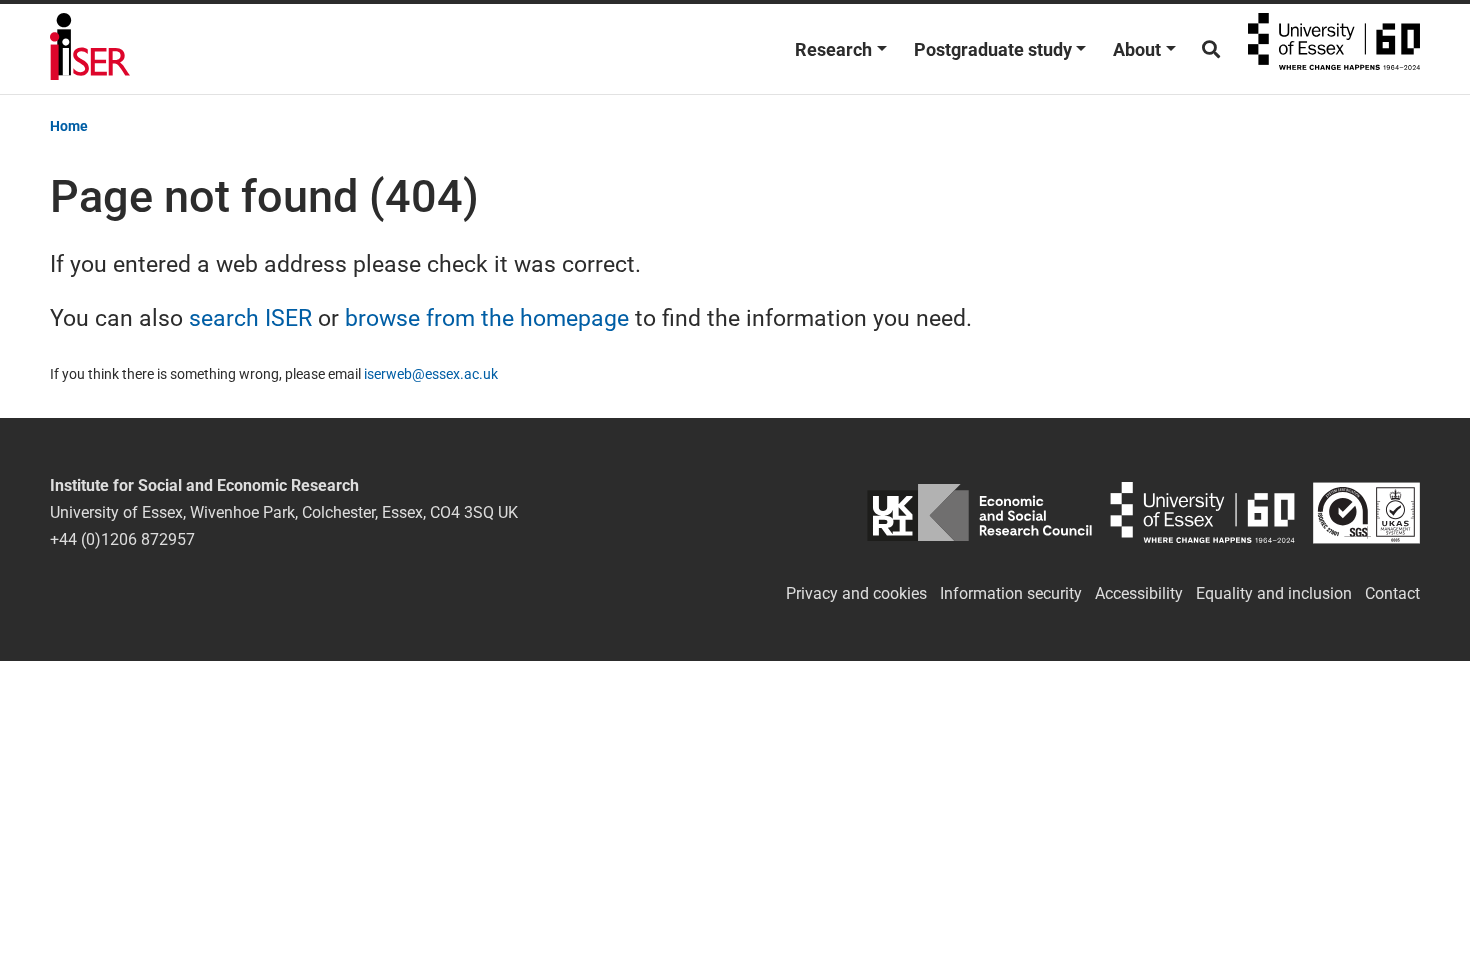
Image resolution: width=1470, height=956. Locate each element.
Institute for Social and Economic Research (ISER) (90, 49)
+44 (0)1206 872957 (122, 539)
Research (833, 49)
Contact (1392, 593)
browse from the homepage (487, 318)
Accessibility (1139, 593)
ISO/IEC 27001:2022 (1366, 512)
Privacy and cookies (856, 593)
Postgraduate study (993, 49)
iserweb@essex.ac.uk (431, 374)
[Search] (1211, 49)
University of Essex (1334, 49)
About (1137, 49)
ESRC (979, 512)
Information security (1011, 593)
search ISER (250, 318)
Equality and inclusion (1274, 593)
